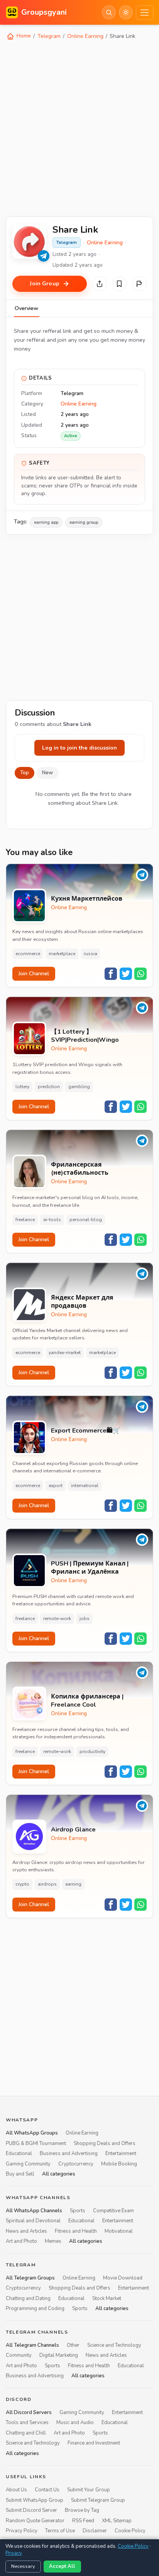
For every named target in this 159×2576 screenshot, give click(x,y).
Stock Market (107, 2298)
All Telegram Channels (32, 2345)
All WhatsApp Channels (34, 2211)
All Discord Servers (29, 2412)
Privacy (14, 2553)
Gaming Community (28, 2164)
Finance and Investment (94, 2443)
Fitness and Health (76, 2231)
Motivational (119, 2231)
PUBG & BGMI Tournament (36, 2143)
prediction (49, 1087)
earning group (84, 522)
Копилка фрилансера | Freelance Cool (87, 1701)
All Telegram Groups (30, 2278)
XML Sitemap (117, 2521)
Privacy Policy (22, 2531)
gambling (79, 1087)
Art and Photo (21, 2241)
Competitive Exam (113, 2211)
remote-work (57, 1619)
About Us (16, 2490)
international (85, 1486)
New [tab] (47, 773)
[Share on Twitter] (126, 974)
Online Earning (85, 36)
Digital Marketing (59, 2355)
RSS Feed (83, 2521)
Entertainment (121, 2153)
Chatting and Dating (28, 2298)
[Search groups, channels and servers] (109, 12)
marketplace (62, 954)
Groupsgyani (44, 12)
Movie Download (123, 2278)
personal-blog (86, 1220)
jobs (85, 1619)
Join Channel (34, 974)
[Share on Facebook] (111, 974)
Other (73, 2345)
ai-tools (52, 1220)
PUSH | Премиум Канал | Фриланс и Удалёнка (90, 1568)
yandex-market (65, 1353)
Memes (53, 2241)
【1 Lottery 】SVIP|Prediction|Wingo (85, 1036)
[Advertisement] (79, 128)
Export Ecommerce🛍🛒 (86, 1431)
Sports (78, 2211)
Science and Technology (114, 2345)
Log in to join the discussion (79, 748)
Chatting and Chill (26, 2433)
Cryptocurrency (76, 2164)
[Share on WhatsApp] (140, 974)
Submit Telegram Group (98, 2500)
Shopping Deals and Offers (105, 2143)
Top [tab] (25, 773)
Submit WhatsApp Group (35, 2500)
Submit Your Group (89, 2490)
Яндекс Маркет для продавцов (82, 1302)
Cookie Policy (130, 2531)
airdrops (47, 1884)
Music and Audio (75, 2423)
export (56, 1486)
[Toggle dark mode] (126, 12)
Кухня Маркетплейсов (87, 899)
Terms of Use (60, 2531)
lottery (22, 1087)
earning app (46, 522)
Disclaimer (95, 2531)
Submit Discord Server (31, 2510)
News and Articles (26, 2231)
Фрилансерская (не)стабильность (80, 1169)
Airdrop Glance (73, 1830)
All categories (59, 2174)
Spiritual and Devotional (33, 2221)
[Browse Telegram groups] (44, 256)
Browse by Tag (82, 2510)
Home (23, 36)
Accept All (62, 2566)
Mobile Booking (119, 2164)
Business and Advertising (69, 2153)
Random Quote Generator (35, 2521)
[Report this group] (139, 284)
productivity (92, 1751)
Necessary (23, 2566)
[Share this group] (100, 284)
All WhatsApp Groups (32, 2133)
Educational (19, 2153)
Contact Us (47, 2490)
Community (19, 2355)
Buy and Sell (20, 2174)
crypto (22, 1884)
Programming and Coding (35, 2309)
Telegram (49, 36)
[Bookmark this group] (119, 284)
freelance (25, 1220)
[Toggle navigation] (145, 13)
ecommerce (28, 954)
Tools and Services (27, 2423)
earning (73, 1884)
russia (90, 954)
